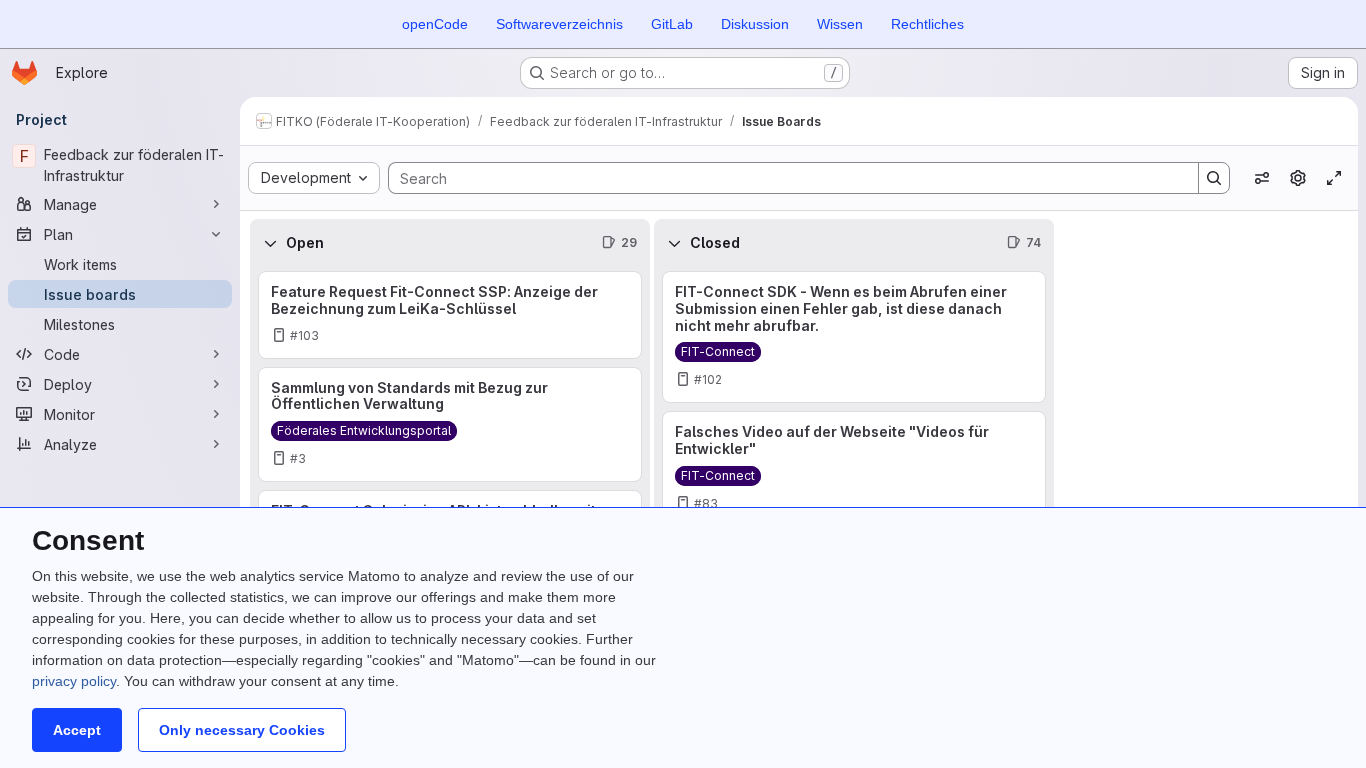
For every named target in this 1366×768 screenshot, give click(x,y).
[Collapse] (270, 243)
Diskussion (755, 24)
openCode (435, 24)
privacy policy (74, 681)
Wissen (840, 24)
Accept (77, 730)
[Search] (1214, 178)
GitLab (672, 24)
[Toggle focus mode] (1334, 178)
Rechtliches (927, 24)
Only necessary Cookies (242, 730)
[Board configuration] (1298, 178)
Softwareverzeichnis (559, 24)
